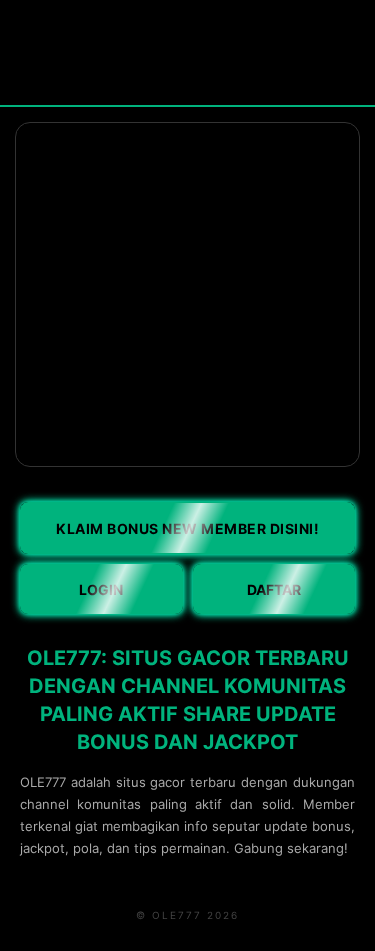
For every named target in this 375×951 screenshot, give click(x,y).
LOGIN (101, 589)
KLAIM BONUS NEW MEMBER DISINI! (187, 528)
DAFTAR (274, 589)
